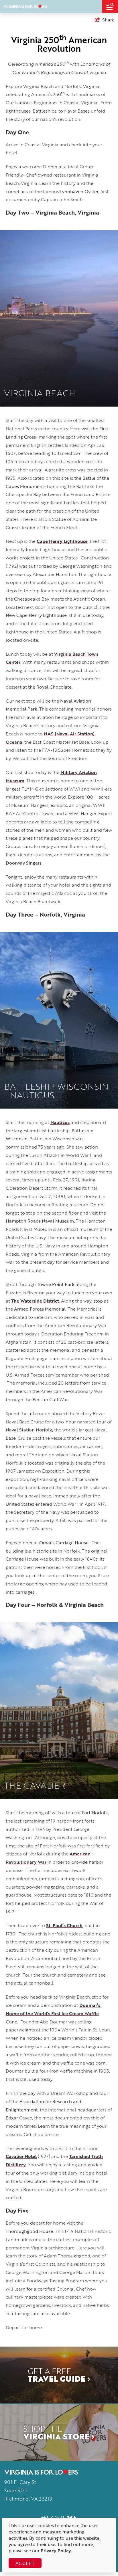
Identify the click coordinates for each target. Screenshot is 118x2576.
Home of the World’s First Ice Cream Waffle (52, 2013)
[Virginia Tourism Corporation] (26, 6)
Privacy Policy (56, 2551)
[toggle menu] (110, 6)
